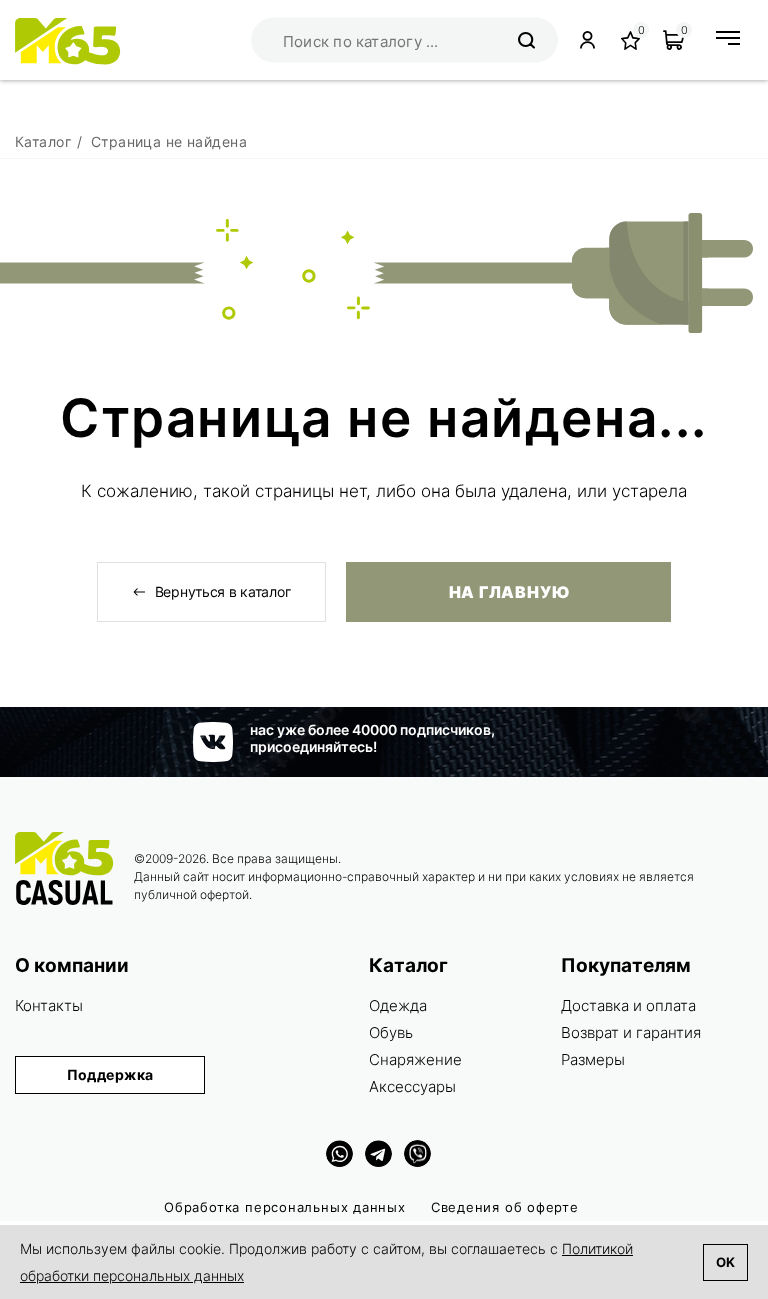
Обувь (391, 1032)
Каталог (408, 965)
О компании (72, 965)
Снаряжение (415, 1059)
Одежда (398, 1005)
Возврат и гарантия (631, 1032)
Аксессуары (412, 1086)
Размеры (593, 1059)
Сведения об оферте (505, 1207)
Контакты (49, 1005)
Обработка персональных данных (285, 1207)
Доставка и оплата (628, 1005)
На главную (509, 592)
